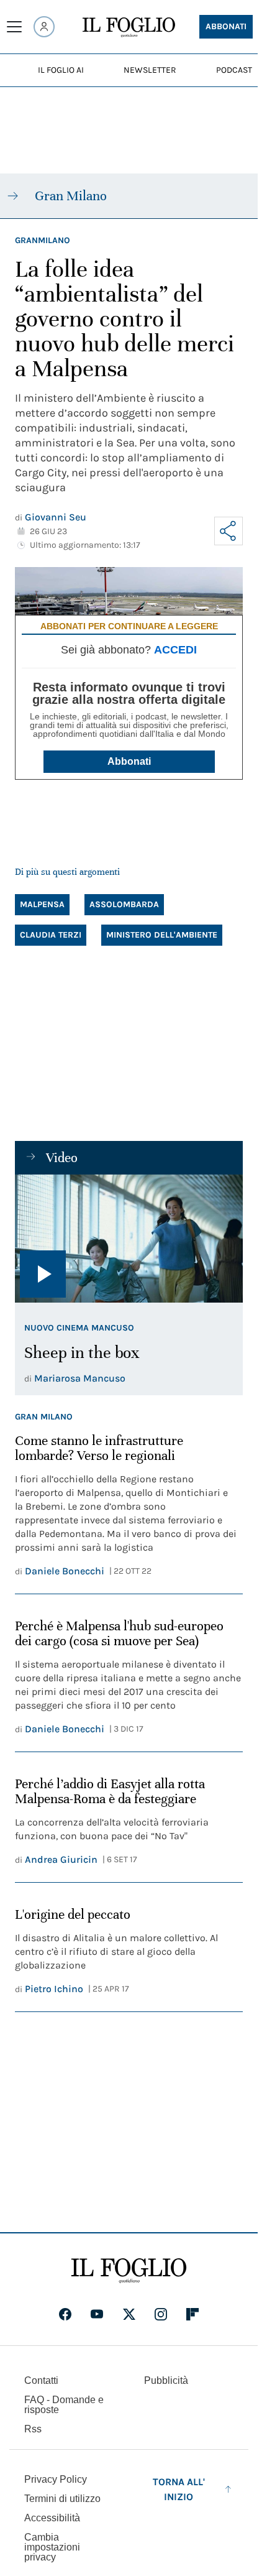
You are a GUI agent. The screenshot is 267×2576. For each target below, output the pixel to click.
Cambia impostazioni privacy (52, 2547)
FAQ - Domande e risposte (64, 2405)
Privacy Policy (56, 2479)
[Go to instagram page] (161, 2314)
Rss (33, 2429)
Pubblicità (166, 2380)
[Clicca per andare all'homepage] (129, 2271)
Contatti (41, 2380)
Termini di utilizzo (62, 2499)
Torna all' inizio (179, 2489)
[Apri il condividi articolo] (229, 531)
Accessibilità (52, 2518)
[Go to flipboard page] (192, 2314)
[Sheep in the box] (129, 1239)
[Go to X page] (129, 2314)
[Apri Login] (44, 27)
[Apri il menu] (14, 27)
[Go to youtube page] (97, 2314)
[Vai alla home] (129, 27)
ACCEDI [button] (175, 650)
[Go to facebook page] (65, 2314)
